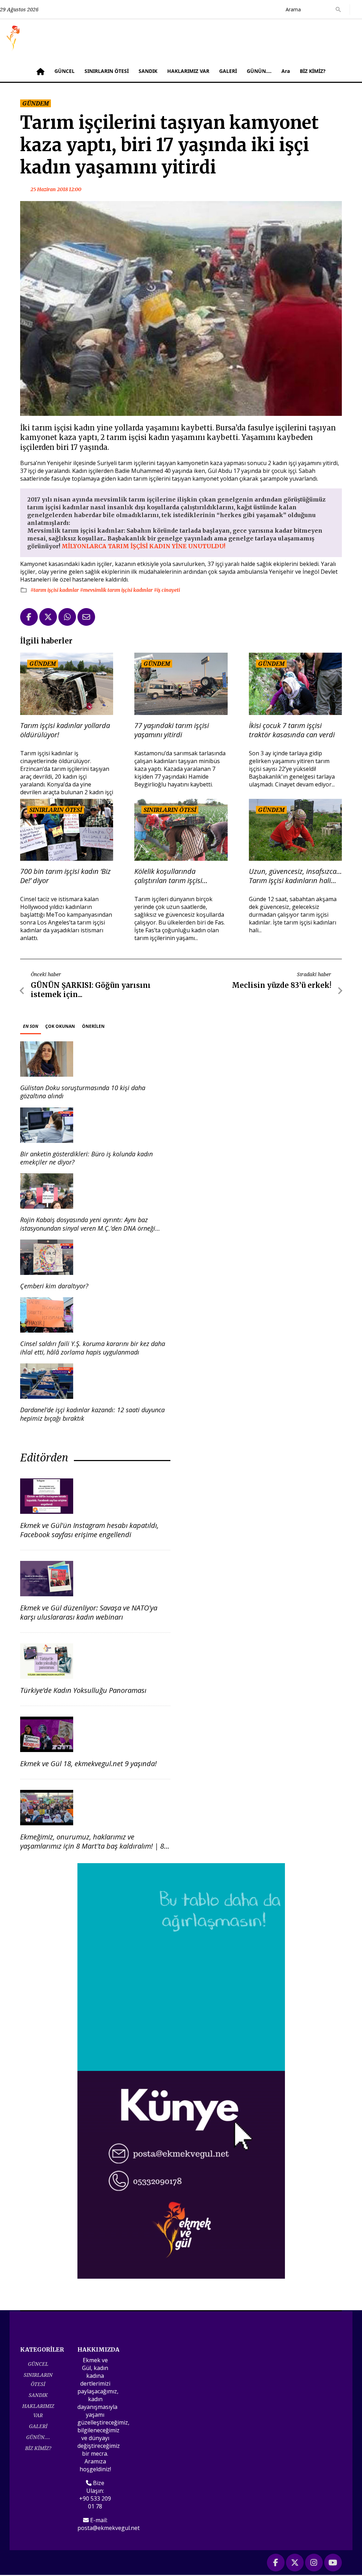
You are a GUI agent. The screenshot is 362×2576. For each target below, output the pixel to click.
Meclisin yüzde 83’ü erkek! (282, 985)
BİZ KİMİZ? (313, 71)
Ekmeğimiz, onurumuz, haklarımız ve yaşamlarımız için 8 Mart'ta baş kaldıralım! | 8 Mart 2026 (92, 1846)
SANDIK (148, 71)
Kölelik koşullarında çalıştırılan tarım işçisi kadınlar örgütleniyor (168, 876)
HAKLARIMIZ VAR (188, 71)
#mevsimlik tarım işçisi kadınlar (117, 590)
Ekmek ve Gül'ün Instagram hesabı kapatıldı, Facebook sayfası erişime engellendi (89, 1530)
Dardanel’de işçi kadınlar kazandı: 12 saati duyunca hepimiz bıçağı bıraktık (92, 1414)
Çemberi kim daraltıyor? (54, 1286)
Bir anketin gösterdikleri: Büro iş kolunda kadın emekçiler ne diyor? (86, 1158)
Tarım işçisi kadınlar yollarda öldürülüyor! (65, 730)
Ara (286, 71)
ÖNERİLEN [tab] (93, 1026)
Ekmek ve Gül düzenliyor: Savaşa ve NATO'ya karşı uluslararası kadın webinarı (89, 1612)
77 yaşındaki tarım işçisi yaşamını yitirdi (172, 730)
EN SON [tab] (31, 1026)
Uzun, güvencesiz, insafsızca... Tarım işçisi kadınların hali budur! (295, 876)
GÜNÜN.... (259, 71)
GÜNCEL (65, 71)
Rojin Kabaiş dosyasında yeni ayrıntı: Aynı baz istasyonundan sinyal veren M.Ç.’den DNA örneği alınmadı (88, 1228)
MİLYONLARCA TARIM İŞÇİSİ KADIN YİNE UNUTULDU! (143, 546)
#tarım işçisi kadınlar (55, 590)
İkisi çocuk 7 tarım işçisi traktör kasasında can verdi (292, 730)
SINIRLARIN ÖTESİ (107, 71)
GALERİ (228, 71)
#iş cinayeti (167, 590)
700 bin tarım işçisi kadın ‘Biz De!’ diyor (65, 876)
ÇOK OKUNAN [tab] (60, 1026)
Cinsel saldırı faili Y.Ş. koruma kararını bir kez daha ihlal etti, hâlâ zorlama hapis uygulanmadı (93, 1348)
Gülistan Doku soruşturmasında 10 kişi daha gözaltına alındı (83, 1092)
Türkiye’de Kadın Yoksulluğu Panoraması (83, 1690)
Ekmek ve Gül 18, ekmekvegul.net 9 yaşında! (88, 1764)
